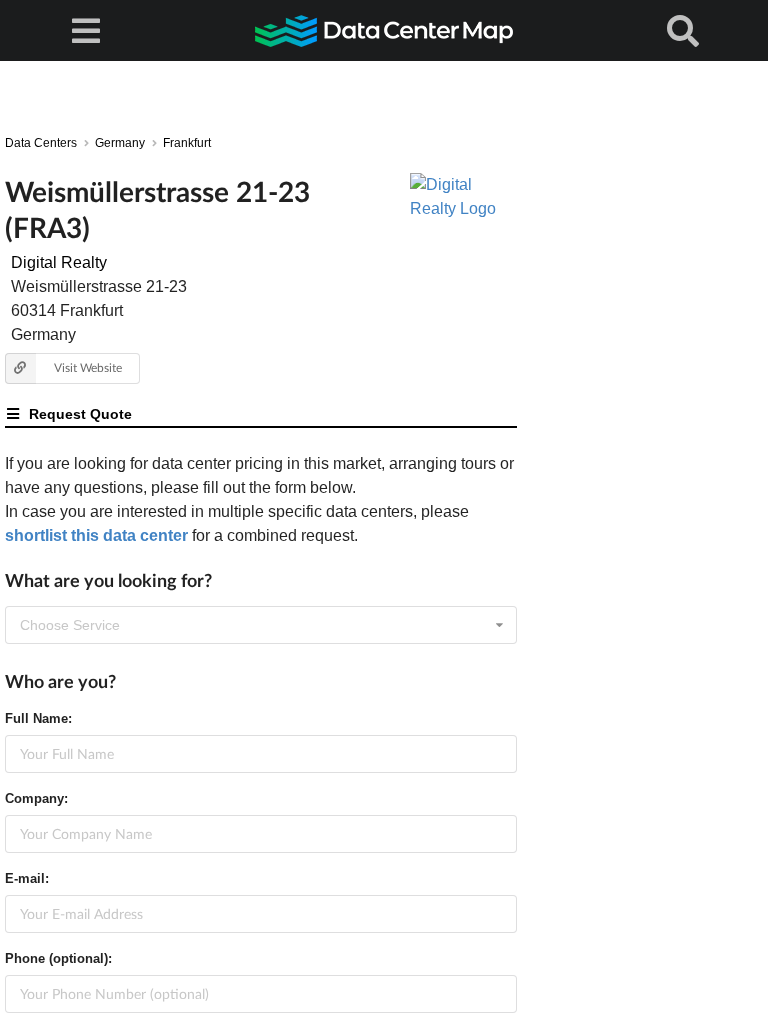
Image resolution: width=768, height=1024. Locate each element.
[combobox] (261, 625)
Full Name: (38, 718)
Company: (36, 798)
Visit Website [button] (88, 367)
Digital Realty (59, 262)
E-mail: (27, 878)
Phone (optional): (58, 958)
